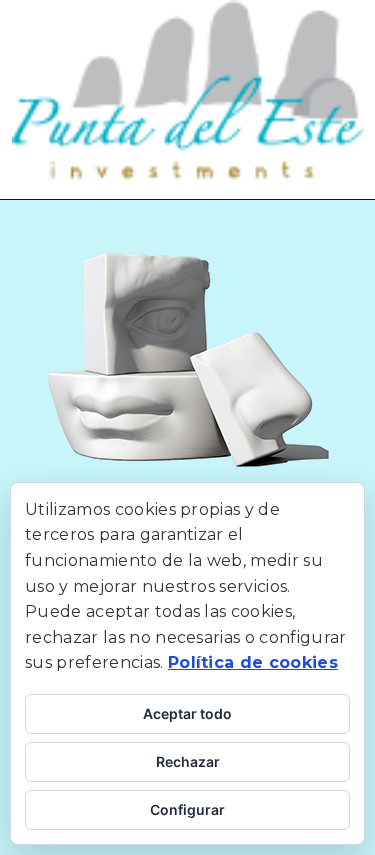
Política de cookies (253, 662)
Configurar (187, 809)
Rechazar (188, 761)
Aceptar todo (187, 713)
